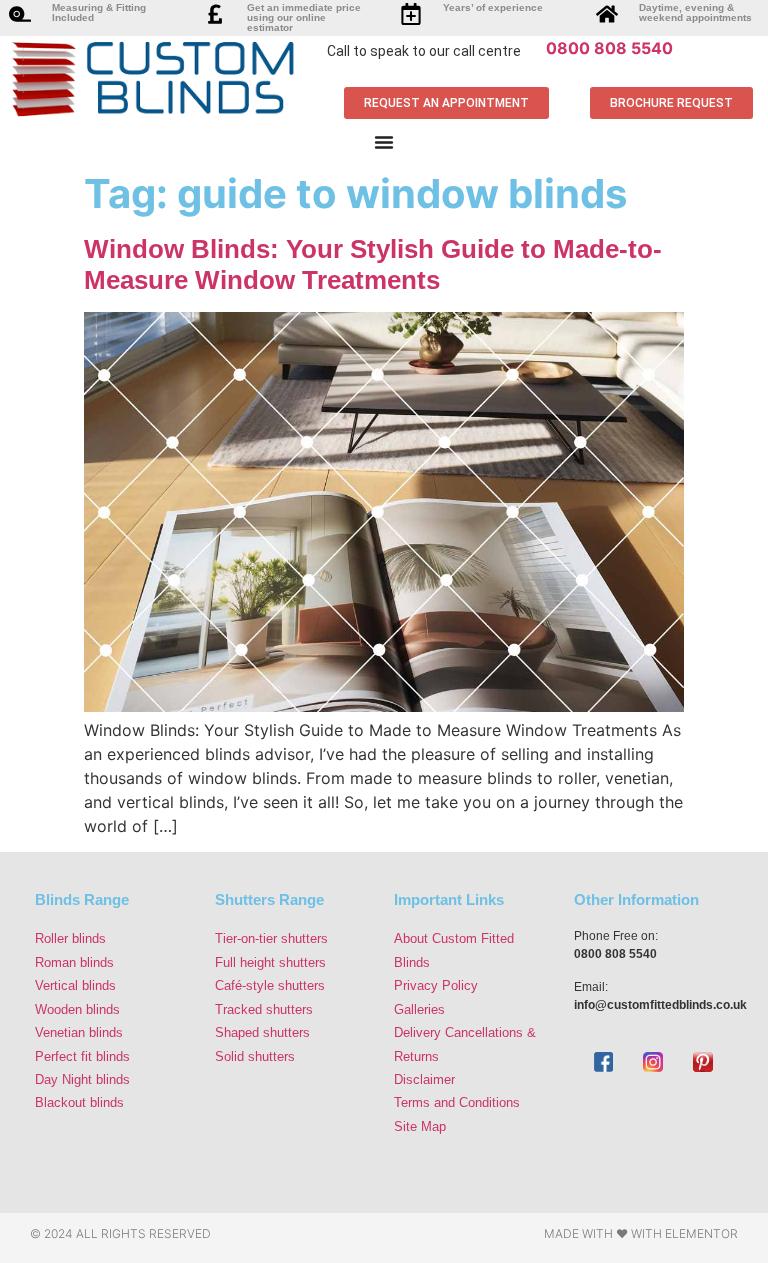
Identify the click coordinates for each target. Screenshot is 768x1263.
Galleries (419, 1009)
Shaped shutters (262, 1032)
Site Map (420, 1126)
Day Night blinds (82, 1079)
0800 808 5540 (609, 48)
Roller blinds (70, 938)
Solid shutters (255, 1056)
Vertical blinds (75, 985)
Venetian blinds (79, 1032)
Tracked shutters (264, 1009)
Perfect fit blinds (82, 1056)
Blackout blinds (79, 1102)
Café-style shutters (270, 985)
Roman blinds (74, 962)
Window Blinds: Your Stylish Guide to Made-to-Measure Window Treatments (373, 264)
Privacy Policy (436, 985)
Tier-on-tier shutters (271, 938)
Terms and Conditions (457, 1102)
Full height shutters (270, 962)
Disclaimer (424, 1079)
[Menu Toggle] (384, 142)
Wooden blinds (77, 1009)
